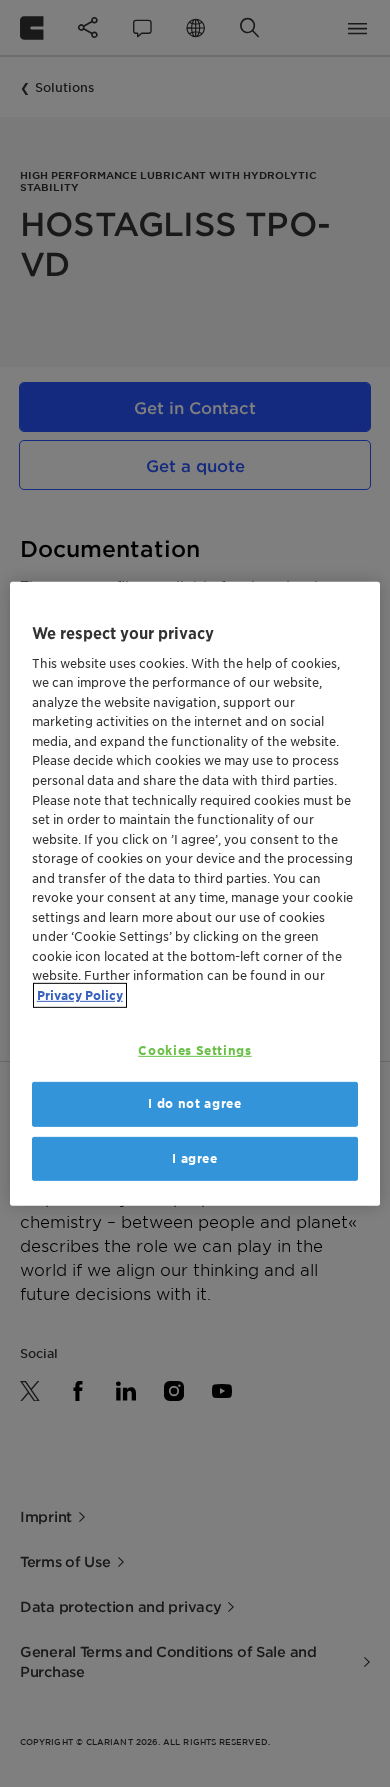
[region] (195, 893)
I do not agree (194, 1103)
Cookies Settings (194, 1050)
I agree (195, 1157)
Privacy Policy (80, 994)
